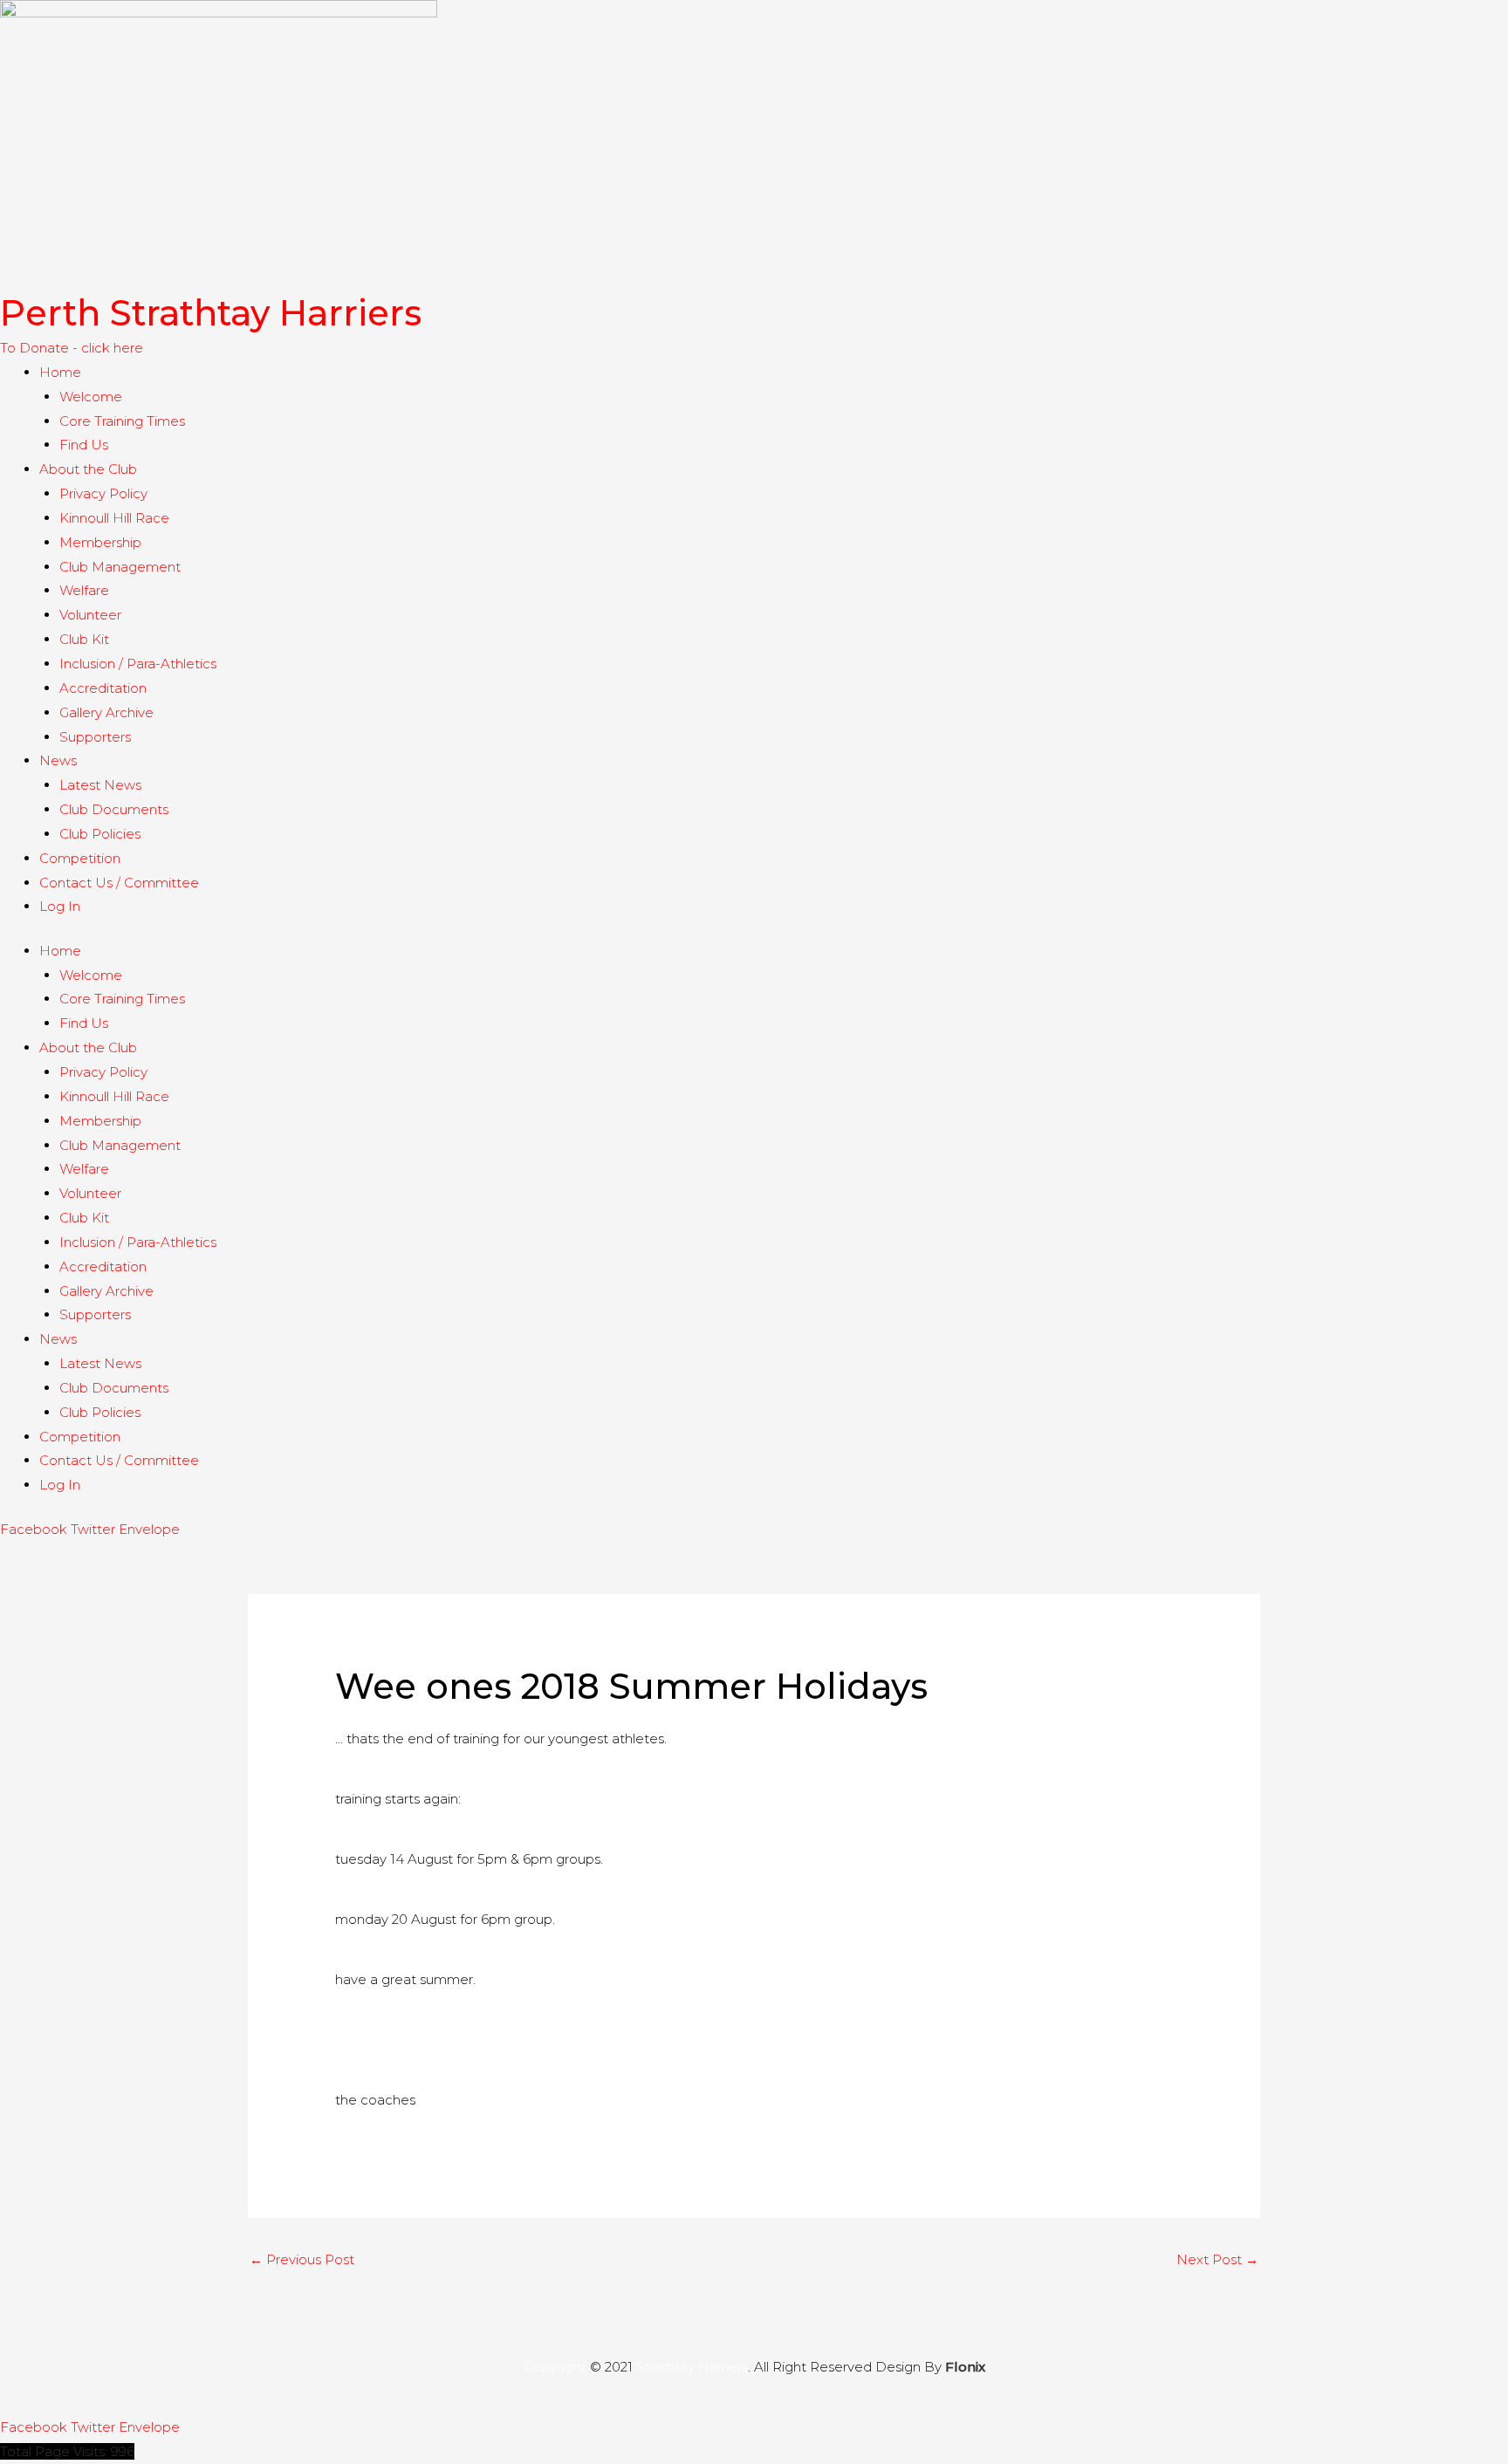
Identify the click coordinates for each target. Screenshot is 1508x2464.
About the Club (88, 469)
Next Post (1217, 2259)
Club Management (120, 567)
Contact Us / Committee (119, 883)
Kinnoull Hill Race (114, 518)
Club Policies (100, 834)
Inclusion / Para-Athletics (138, 664)
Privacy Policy (103, 493)
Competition (80, 858)
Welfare (84, 590)
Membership (100, 542)
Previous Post (302, 2259)
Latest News (100, 785)
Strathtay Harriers (692, 2367)
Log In (60, 906)
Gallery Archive (106, 712)
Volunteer (90, 615)
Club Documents (114, 809)
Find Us (84, 445)
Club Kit (84, 639)
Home (60, 372)
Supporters (95, 737)
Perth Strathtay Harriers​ (211, 313)
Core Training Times (122, 421)
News (58, 760)
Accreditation (103, 688)
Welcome (91, 397)
